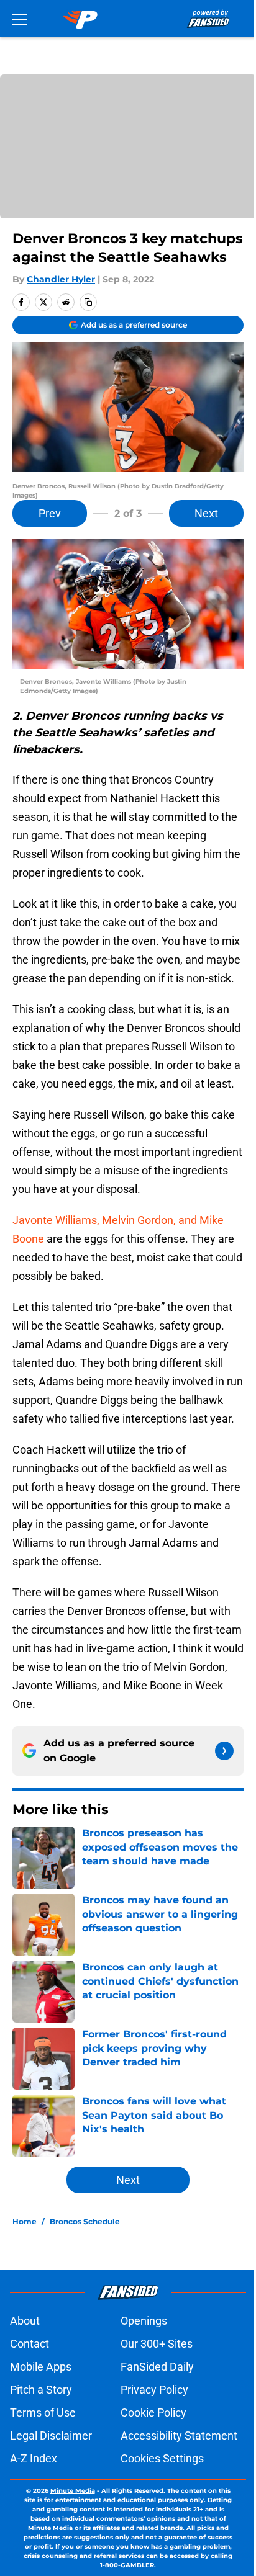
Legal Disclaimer (51, 2435)
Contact (30, 2344)
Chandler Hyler (61, 279)
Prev (50, 513)
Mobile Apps (41, 2367)
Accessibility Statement (179, 2435)
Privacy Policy (154, 2390)
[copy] (88, 302)
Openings (144, 2321)
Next (206, 513)
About (25, 2321)
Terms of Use (43, 2413)
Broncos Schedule (85, 2221)
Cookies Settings (162, 2458)
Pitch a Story (41, 2390)
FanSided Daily (157, 2367)
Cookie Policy (153, 2413)
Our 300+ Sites (157, 2344)
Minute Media (73, 2491)
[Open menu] (20, 19)
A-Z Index (34, 2458)
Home (25, 2221)
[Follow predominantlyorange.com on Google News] (224, 1751)
